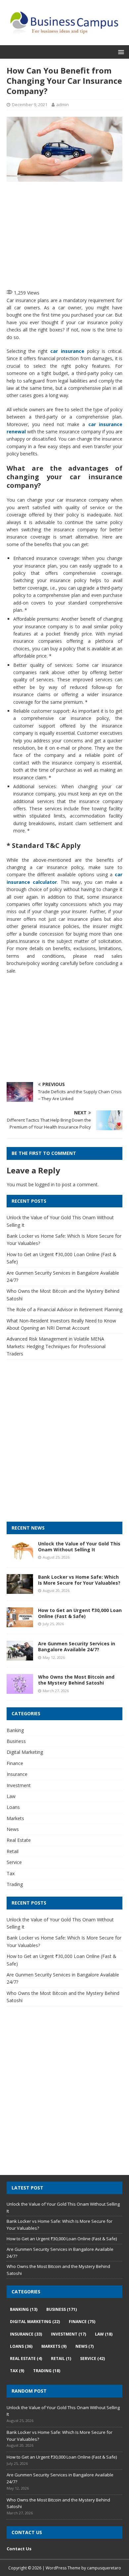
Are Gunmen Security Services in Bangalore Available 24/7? (77, 1646)
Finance (15, 1763)
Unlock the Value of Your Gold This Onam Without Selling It (79, 1547)
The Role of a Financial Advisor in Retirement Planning (64, 1309)
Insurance (17, 1774)
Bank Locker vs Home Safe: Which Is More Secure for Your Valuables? (79, 1580)
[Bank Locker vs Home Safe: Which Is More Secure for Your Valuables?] (20, 1590)
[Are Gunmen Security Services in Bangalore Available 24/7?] (20, 1657)
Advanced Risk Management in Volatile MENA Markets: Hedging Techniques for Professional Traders (56, 1346)
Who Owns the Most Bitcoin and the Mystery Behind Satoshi (76, 1680)
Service (14, 1862)
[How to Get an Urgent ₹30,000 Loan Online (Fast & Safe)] (20, 1623)
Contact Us (19, 2549)
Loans (13, 1807)
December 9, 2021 (30, 105)
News (13, 1829)
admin (63, 105)
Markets (15, 1818)
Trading (15, 1884)
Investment (19, 1785)
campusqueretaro (104, 2568)
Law (11, 1796)
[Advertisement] (68, 234)
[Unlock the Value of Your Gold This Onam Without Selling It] (20, 1557)
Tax (11, 1873)
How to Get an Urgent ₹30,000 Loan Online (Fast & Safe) (80, 1613)
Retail (13, 1851)
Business (16, 1741)
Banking (15, 1730)
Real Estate (19, 1840)
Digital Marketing (25, 1752)
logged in (45, 1184)
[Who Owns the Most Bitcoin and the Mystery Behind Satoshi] (20, 1690)
